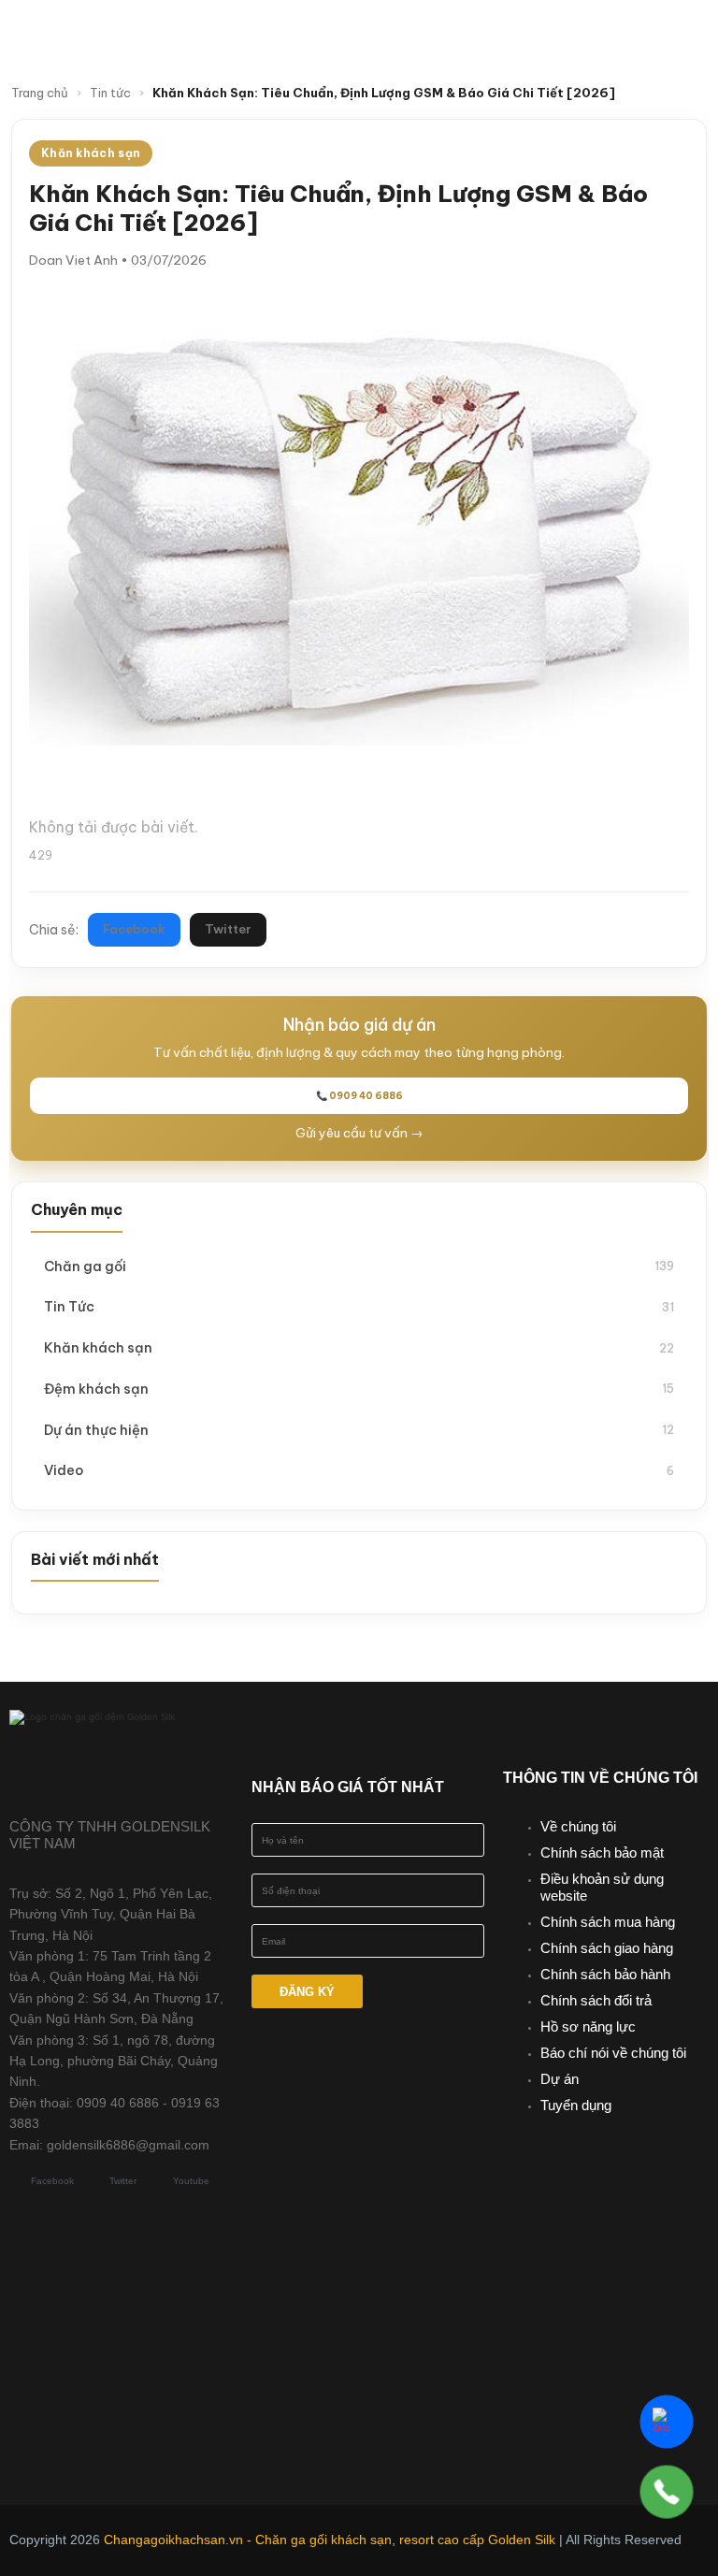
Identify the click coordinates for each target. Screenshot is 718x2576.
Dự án (560, 2079)
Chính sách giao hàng (607, 1948)
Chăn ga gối (359, 1266)
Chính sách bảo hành (605, 1974)
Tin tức (110, 93)
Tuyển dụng (576, 2105)
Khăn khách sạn (359, 1347)
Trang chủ (40, 93)
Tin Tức (359, 1306)
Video (359, 1470)
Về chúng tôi (578, 1826)
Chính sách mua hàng (608, 1922)
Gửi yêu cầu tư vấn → (359, 1133)
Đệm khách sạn (359, 1389)
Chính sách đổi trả (596, 2000)
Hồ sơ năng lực (588, 2026)
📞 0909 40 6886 (359, 1096)
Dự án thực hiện (359, 1430)
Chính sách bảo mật (602, 1852)
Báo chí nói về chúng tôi (613, 2053)
